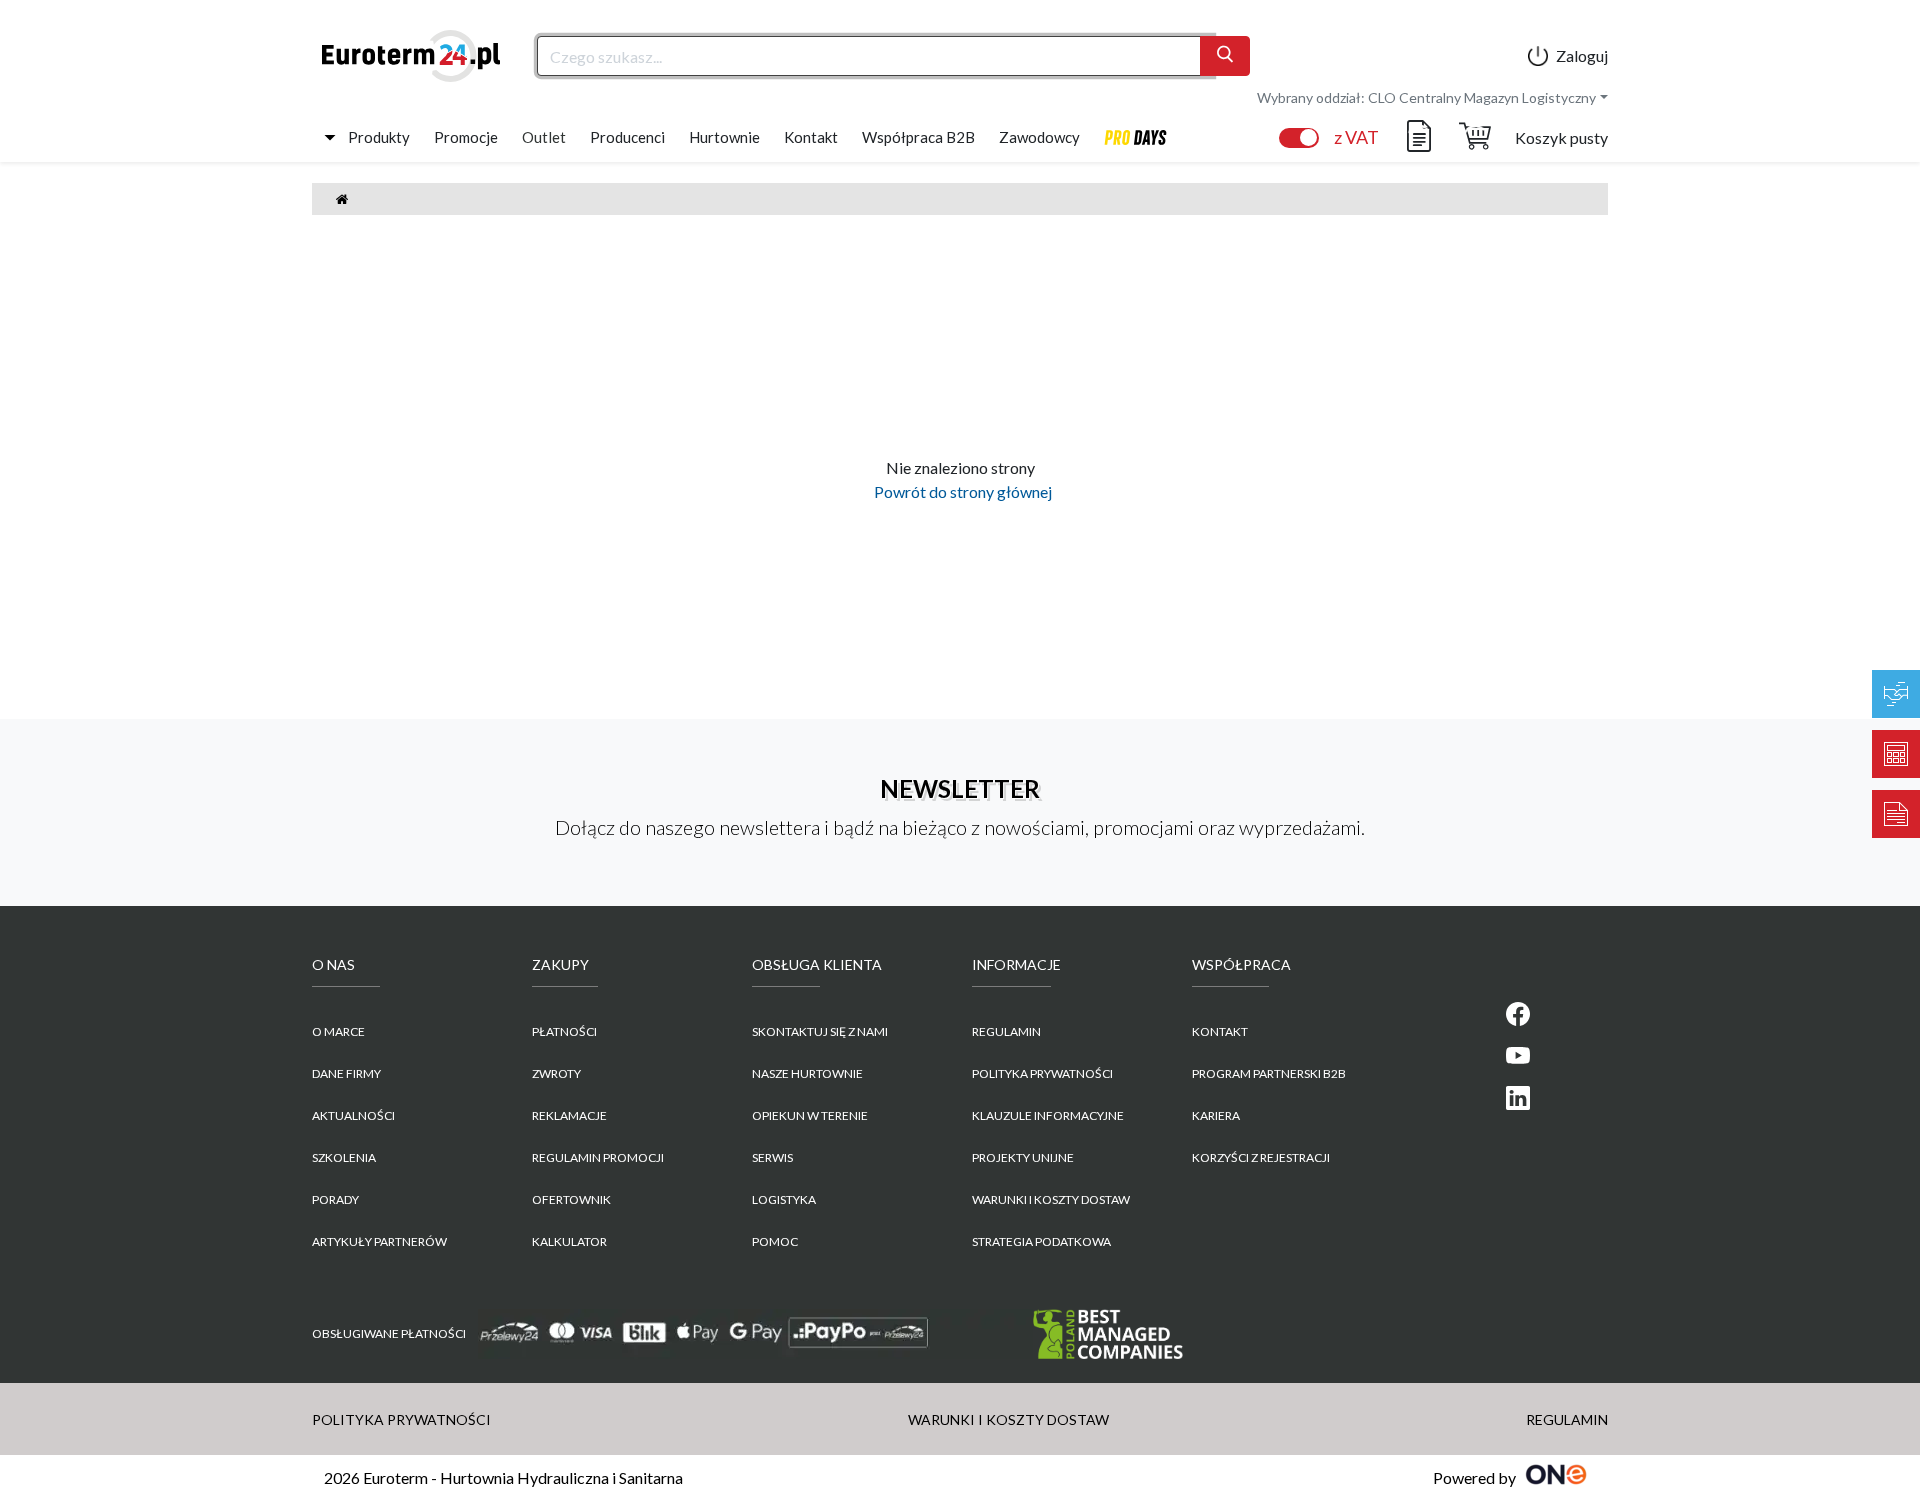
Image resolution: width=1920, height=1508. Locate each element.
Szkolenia (344, 1157)
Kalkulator (569, 1241)
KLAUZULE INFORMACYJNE (1048, 1115)
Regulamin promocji (598, 1157)
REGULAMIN (1006, 1031)
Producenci (627, 137)
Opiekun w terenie (810, 1115)
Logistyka (784, 1199)
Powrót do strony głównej (960, 491)
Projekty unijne (1023, 1157)
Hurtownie (724, 137)
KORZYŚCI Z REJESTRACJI (1261, 1157)
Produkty (379, 137)
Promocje (466, 137)
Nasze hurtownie (807, 1073)
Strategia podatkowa (1041, 1241)
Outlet (544, 137)
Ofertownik (571, 1199)
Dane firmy (346, 1073)
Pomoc (775, 1241)
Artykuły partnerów (379, 1241)
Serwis (772, 1157)
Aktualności (353, 1115)
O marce (338, 1031)
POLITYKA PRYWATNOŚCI (1042, 1073)
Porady (335, 1199)
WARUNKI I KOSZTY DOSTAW (1051, 1199)
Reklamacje (569, 1115)
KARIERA (1216, 1115)
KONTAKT (1220, 1031)
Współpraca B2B (918, 137)
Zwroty (556, 1073)
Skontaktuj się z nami (820, 1031)
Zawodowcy (1039, 137)
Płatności (564, 1031)
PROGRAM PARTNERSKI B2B (1269, 1073)
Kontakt (811, 137)
